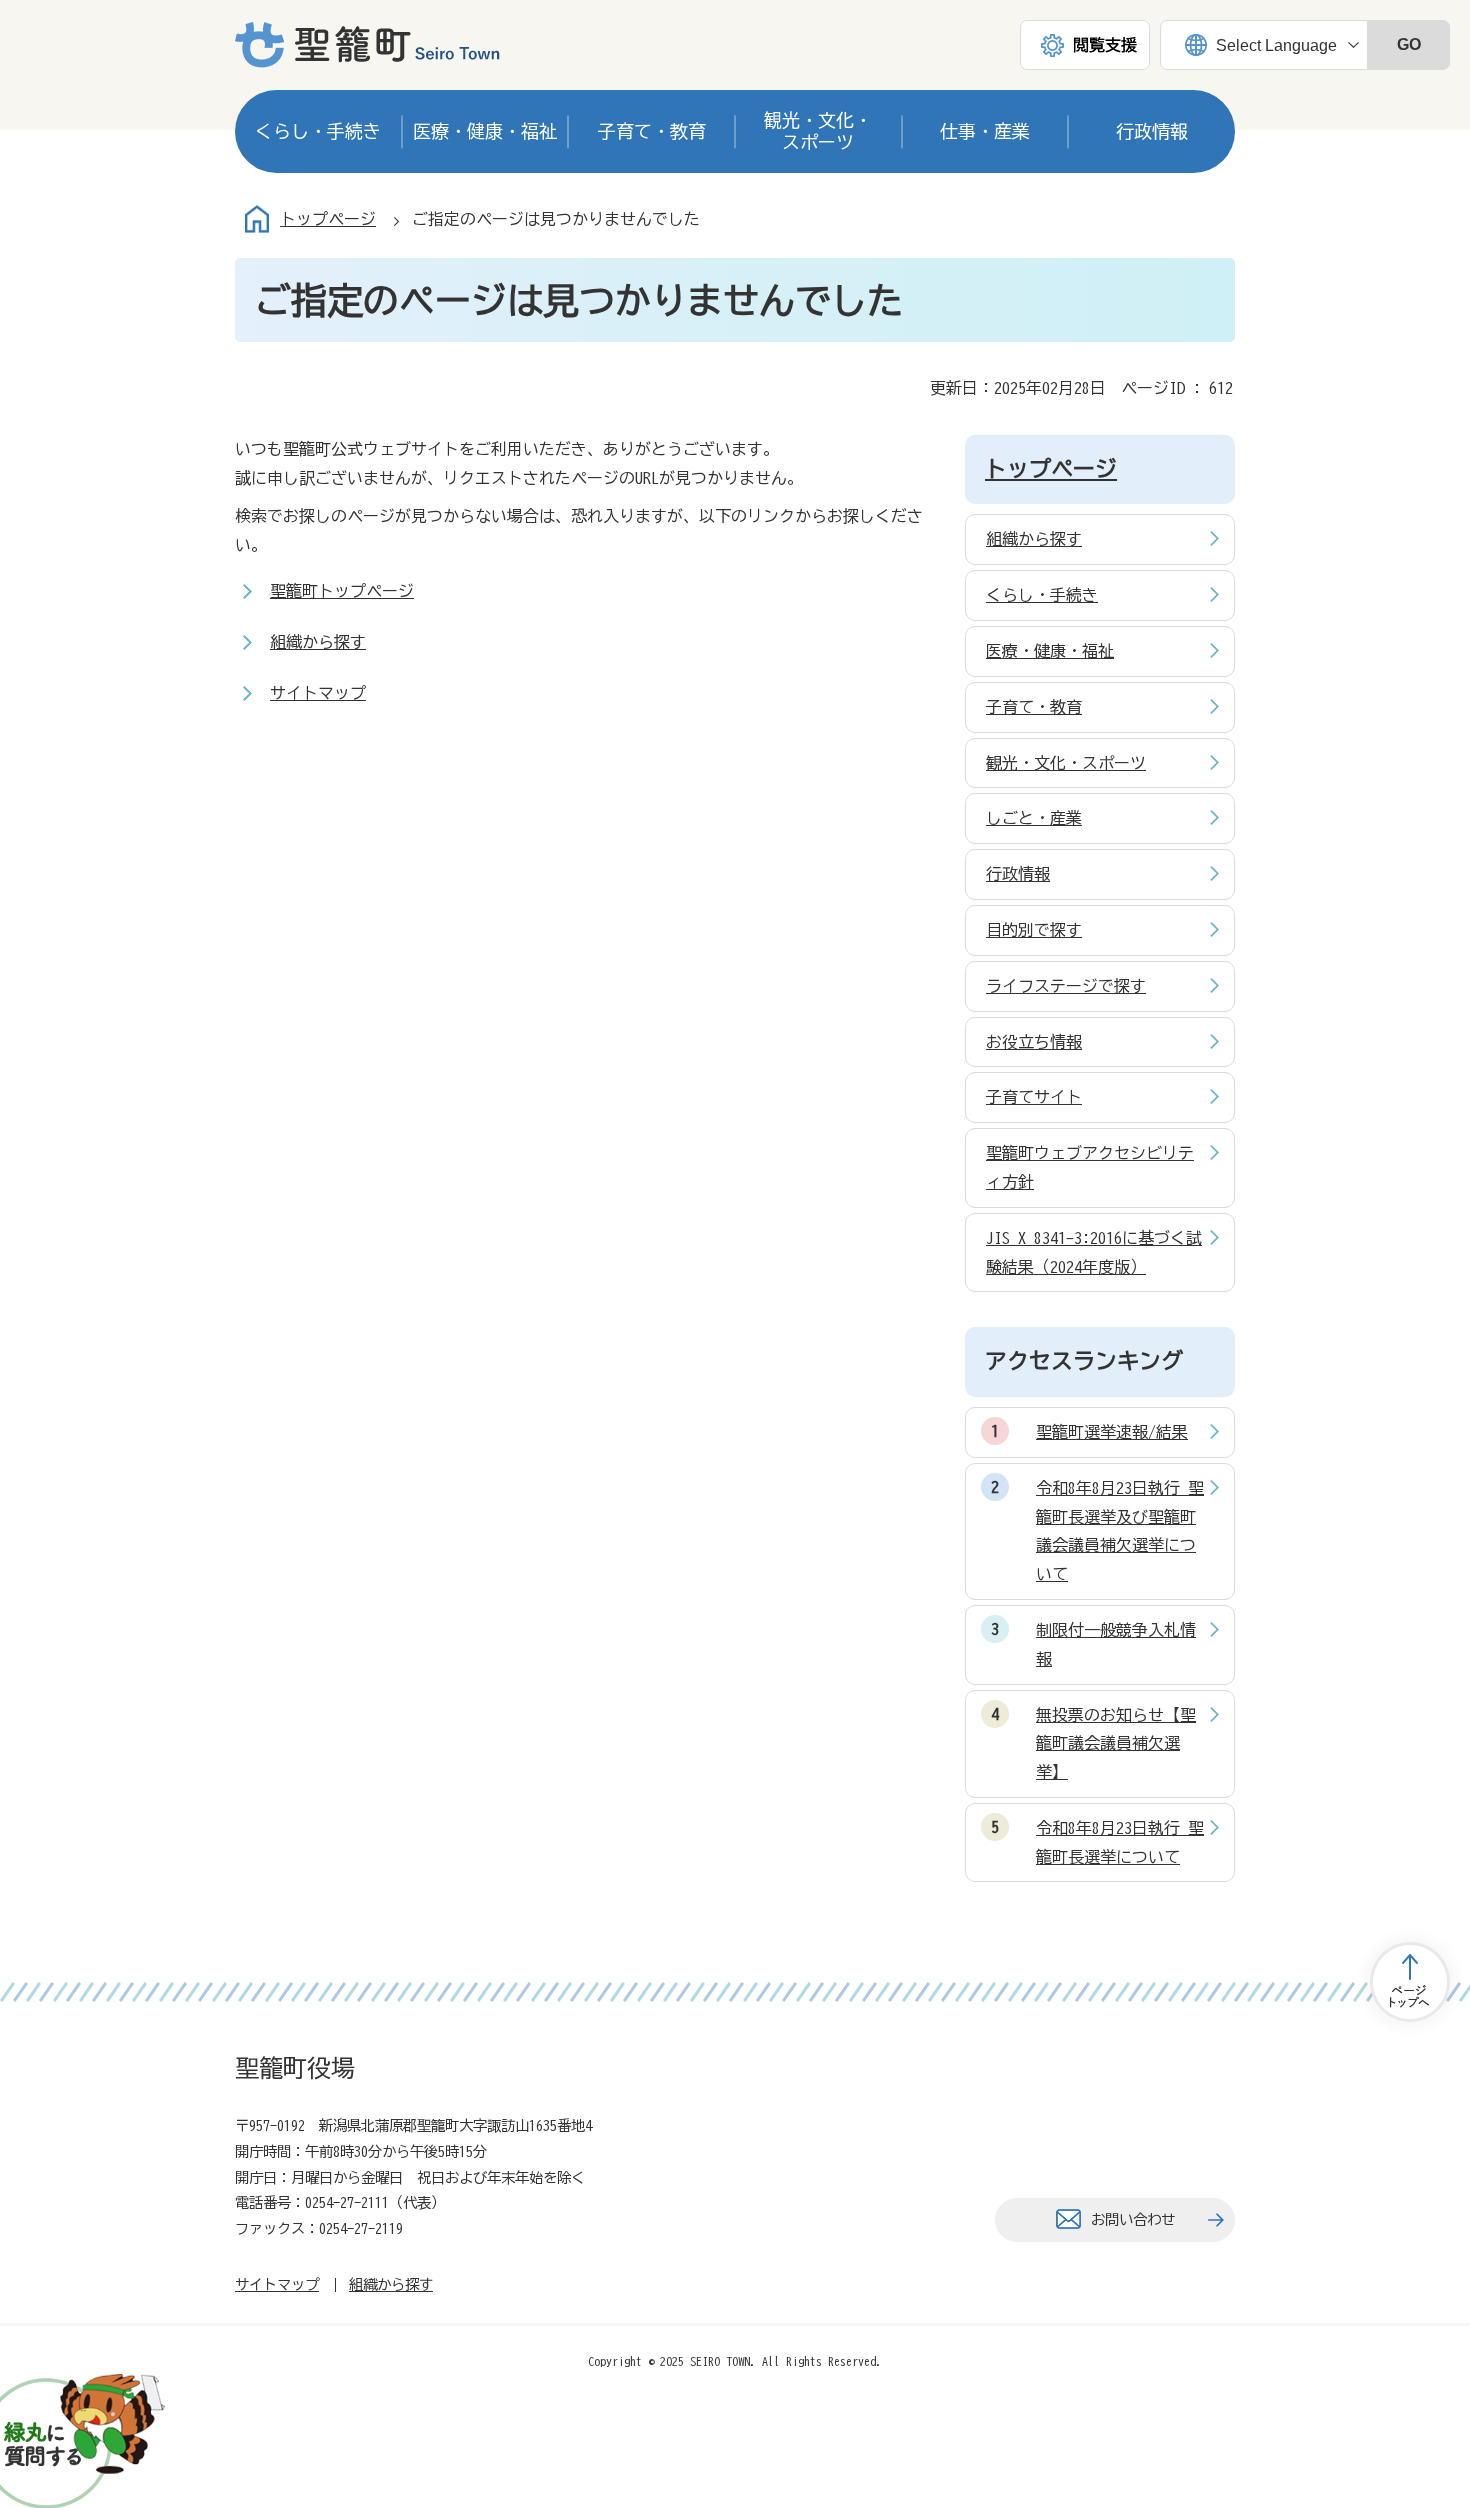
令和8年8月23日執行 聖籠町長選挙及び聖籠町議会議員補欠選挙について (1120, 1531)
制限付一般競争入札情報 (1116, 1644)
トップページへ (1410, 1982)
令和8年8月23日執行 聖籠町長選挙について (1120, 1842)
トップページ (328, 219)
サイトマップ (318, 693)
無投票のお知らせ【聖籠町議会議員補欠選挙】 (1116, 1744)
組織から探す (318, 642)
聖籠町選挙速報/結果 (1112, 1432)
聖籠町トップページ (342, 591)
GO (1409, 44)
